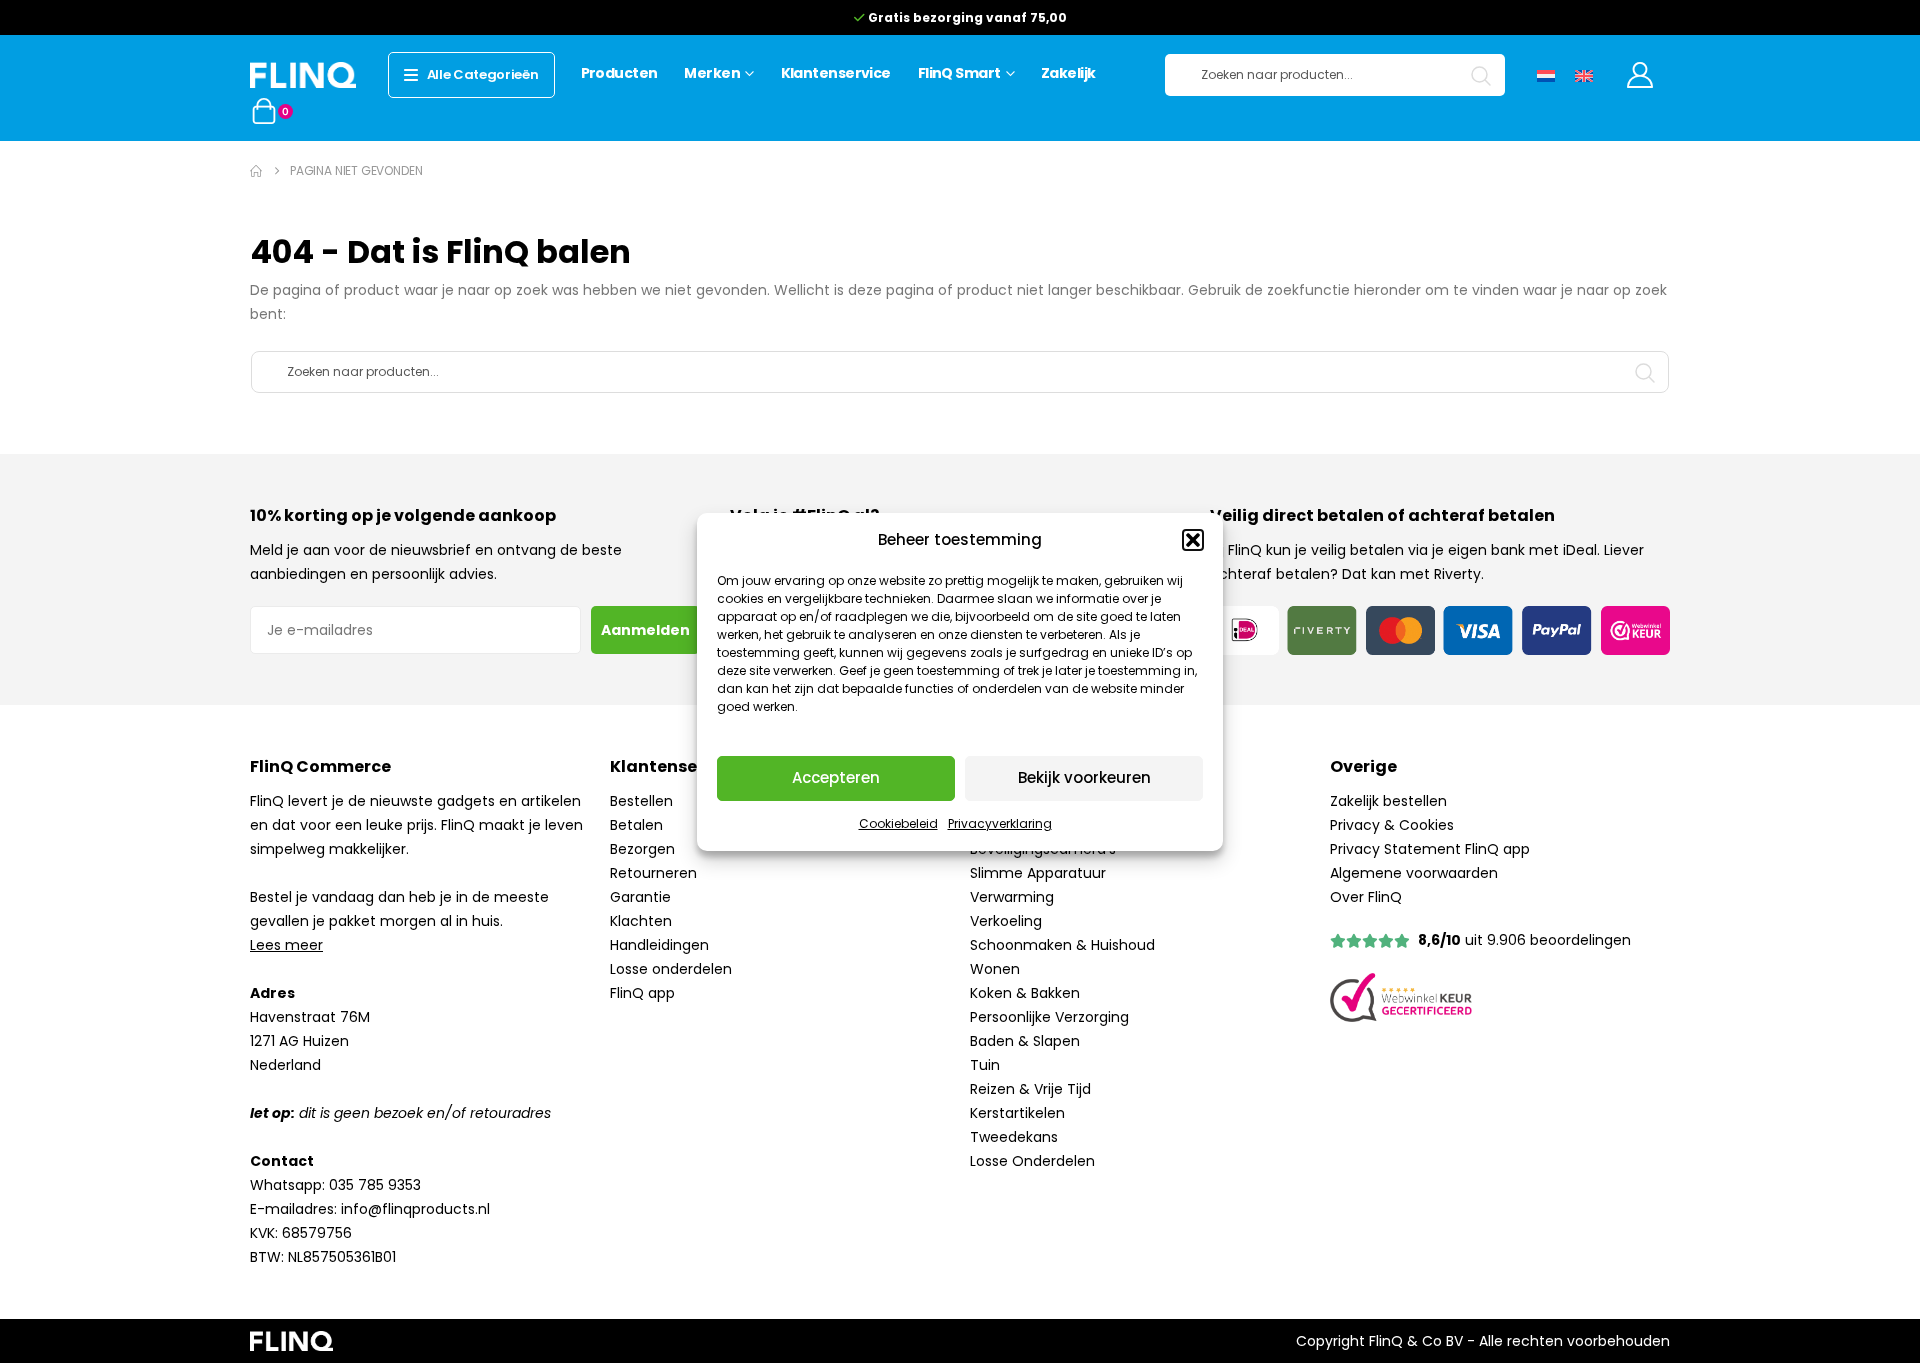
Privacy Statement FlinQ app (1430, 849)
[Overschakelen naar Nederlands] (1546, 74)
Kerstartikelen (1017, 1113)
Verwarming (1012, 897)
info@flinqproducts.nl (415, 1209)
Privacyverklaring (1000, 823)
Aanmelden (645, 630)
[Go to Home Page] (256, 171)
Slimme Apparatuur (1038, 873)
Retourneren (653, 873)
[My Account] (1640, 75)
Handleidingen (659, 945)
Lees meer (286, 945)
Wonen (995, 969)
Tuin (985, 1065)
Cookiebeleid (898, 823)
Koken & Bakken (1025, 993)
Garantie (640, 897)
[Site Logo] (303, 74)
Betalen (636, 825)
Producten (619, 73)
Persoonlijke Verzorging (1049, 1017)
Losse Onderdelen (1032, 1161)
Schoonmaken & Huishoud (1062, 945)
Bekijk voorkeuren (1084, 777)
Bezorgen (642, 849)
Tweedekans (1014, 1137)
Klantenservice (836, 73)
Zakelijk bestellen (1388, 801)
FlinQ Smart (959, 73)
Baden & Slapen (1025, 1041)
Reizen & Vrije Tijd (1030, 1089)
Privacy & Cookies (1392, 825)
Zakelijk (1068, 73)
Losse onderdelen (671, 969)
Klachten (641, 921)
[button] (1193, 540)
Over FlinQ (1366, 897)
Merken (712, 73)
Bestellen (641, 801)
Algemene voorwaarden (1414, 873)
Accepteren (836, 777)
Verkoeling (1006, 921)
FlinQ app (642, 993)
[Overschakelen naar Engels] (1584, 74)
